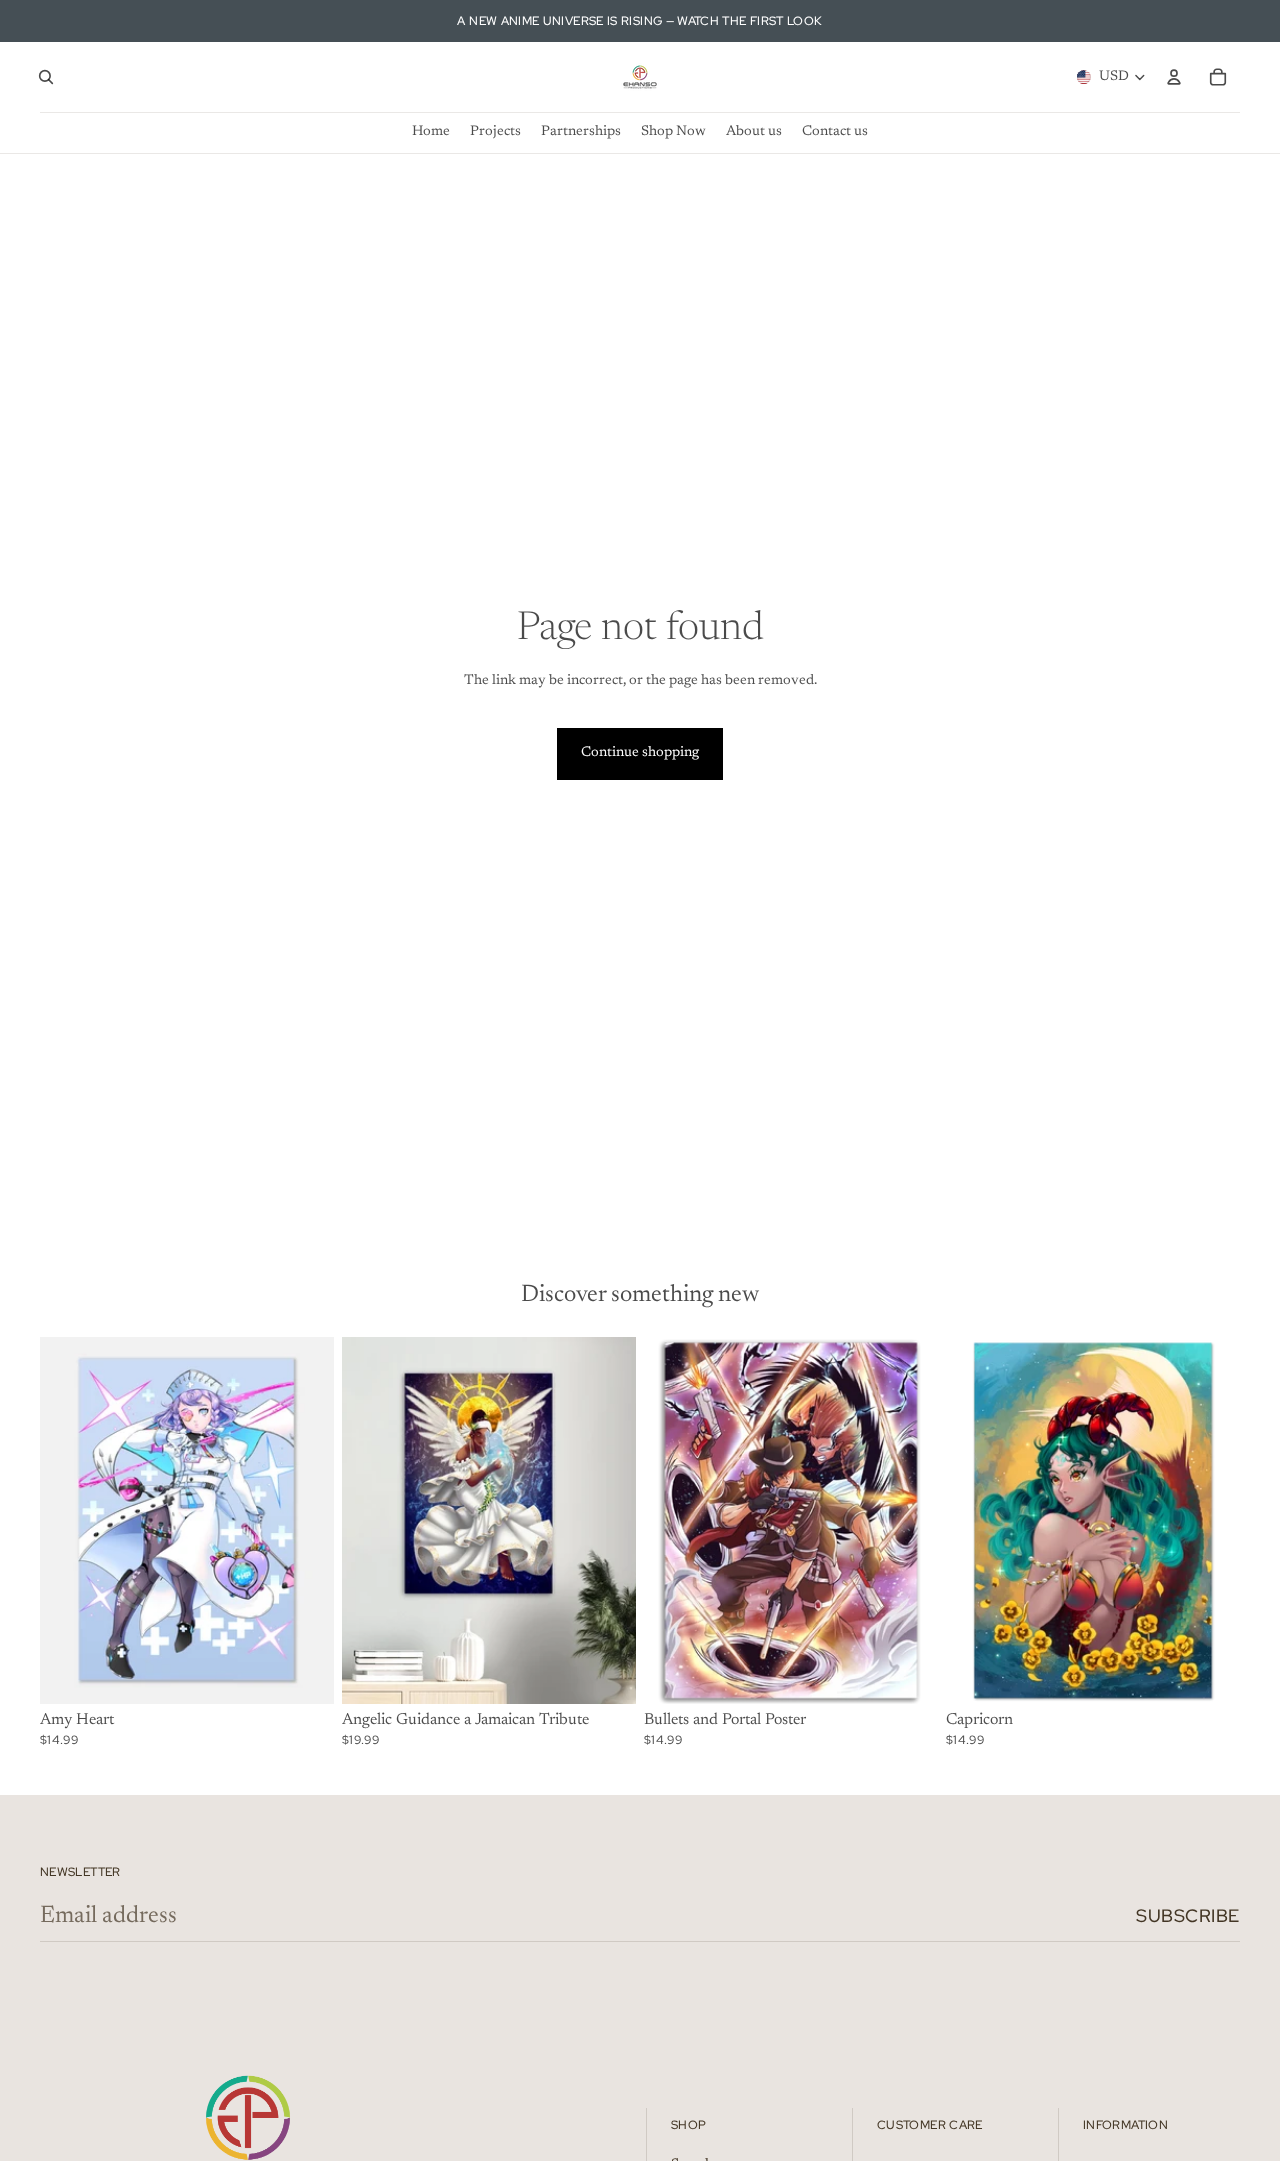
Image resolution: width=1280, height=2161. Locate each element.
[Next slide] (304, 1520)
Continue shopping (640, 753)
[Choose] (303, 1673)
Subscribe (1188, 1915)
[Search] (46, 77)
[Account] (1174, 77)
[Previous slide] (70, 1520)
